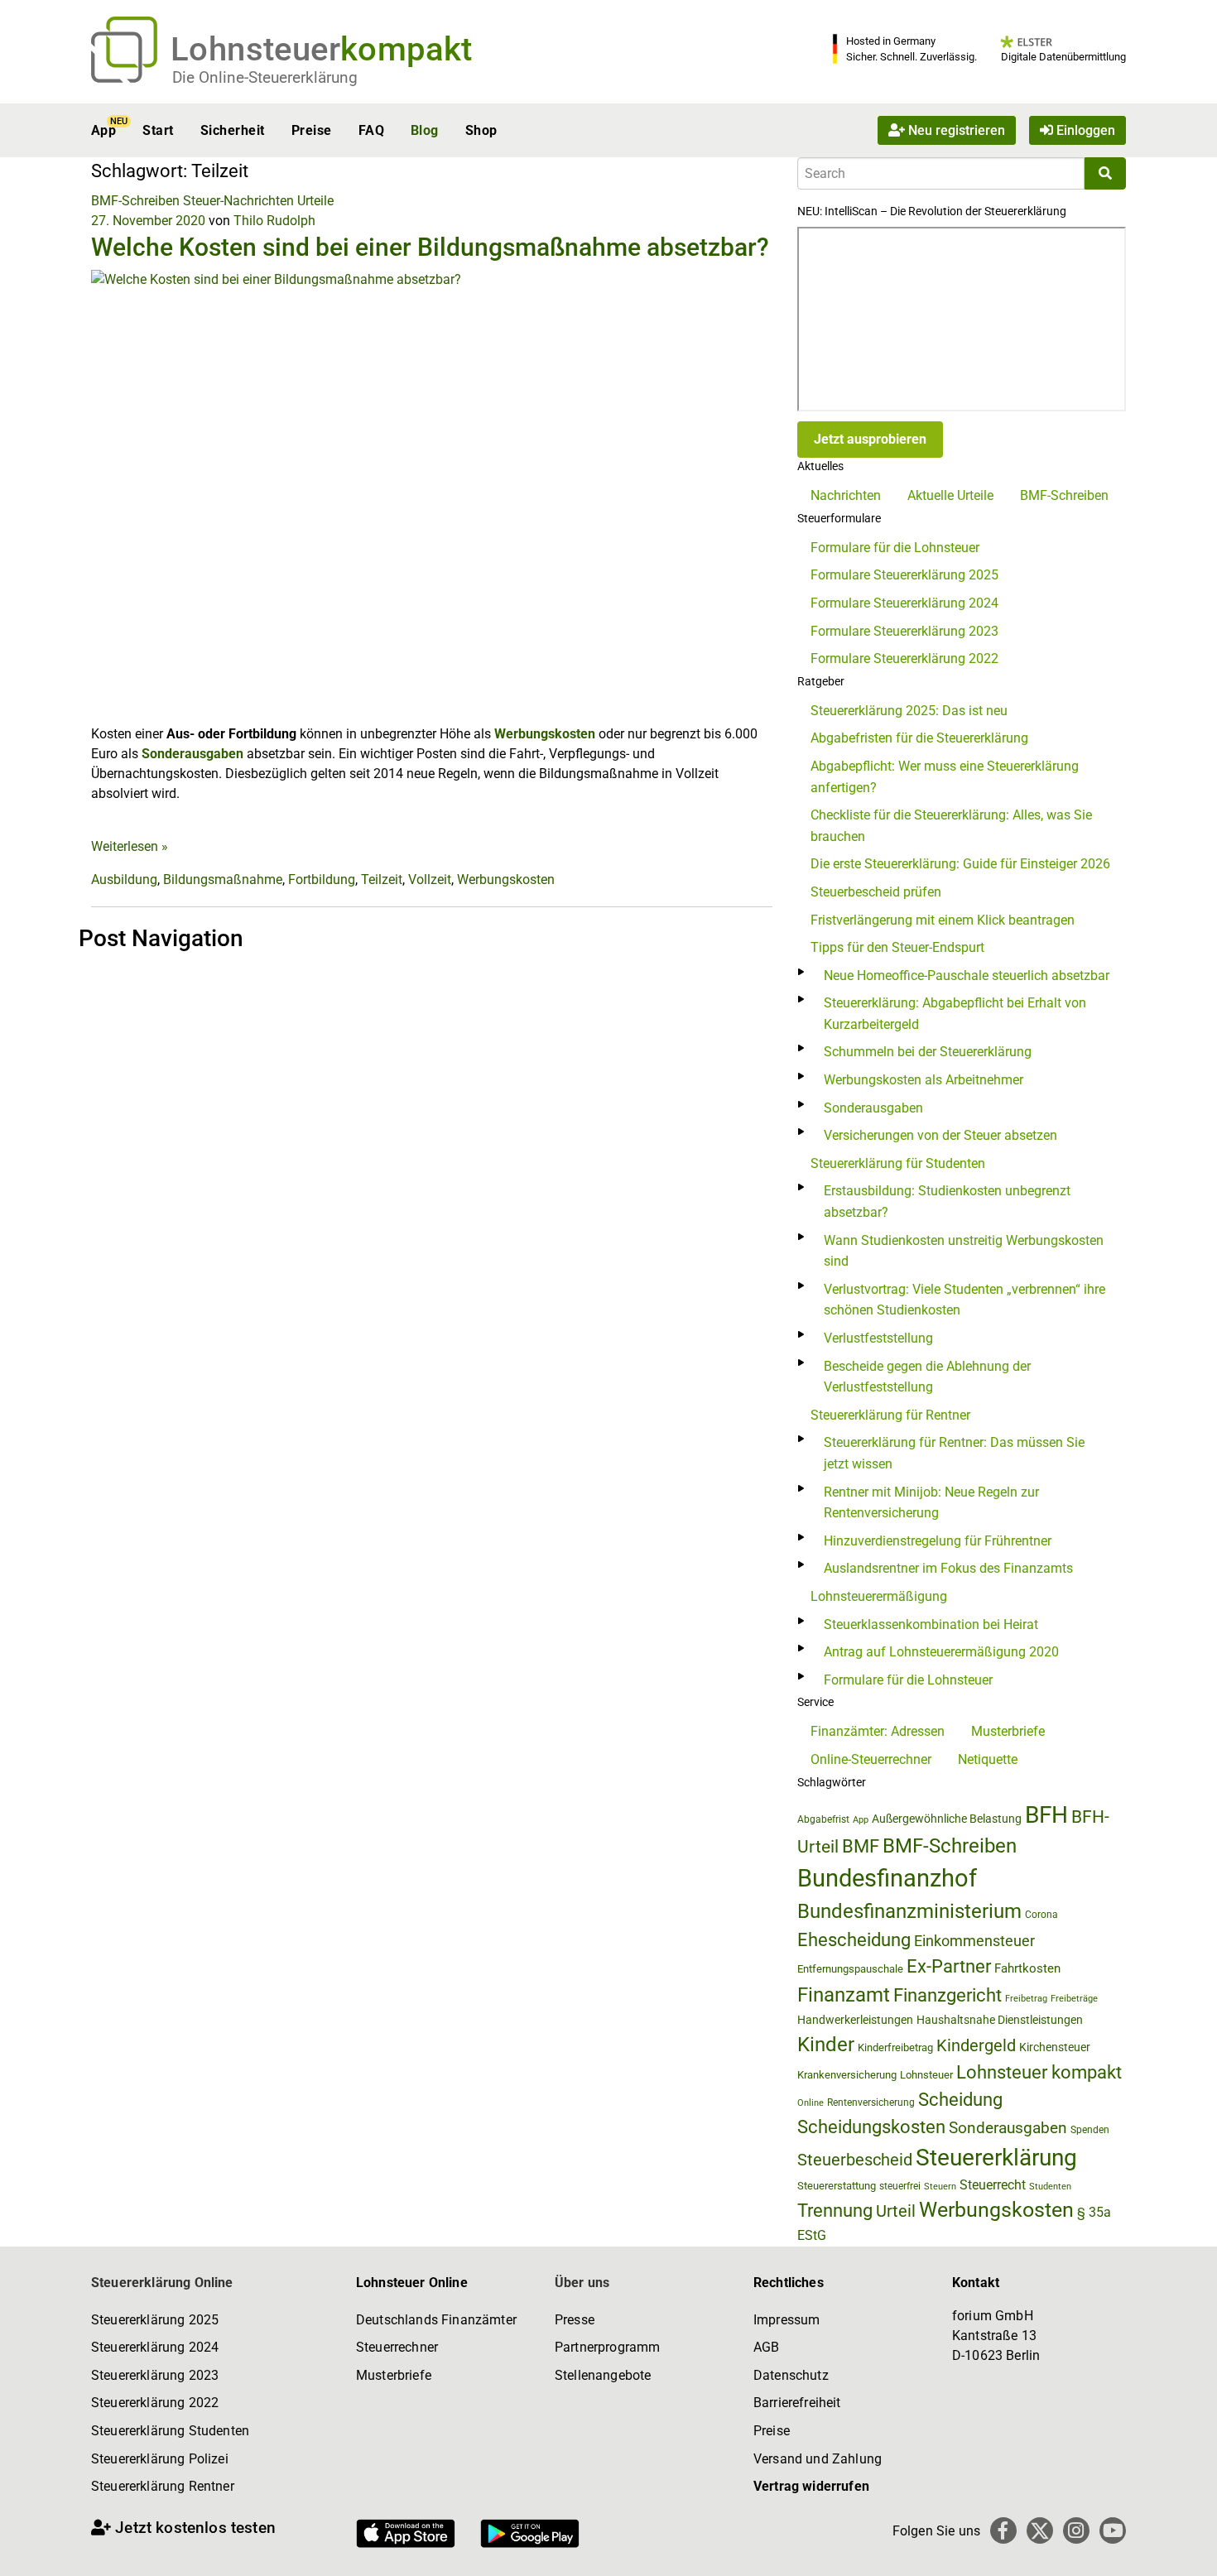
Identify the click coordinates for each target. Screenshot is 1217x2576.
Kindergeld (976, 2045)
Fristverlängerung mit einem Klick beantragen (943, 920)
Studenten (1050, 2187)
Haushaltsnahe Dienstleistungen (1000, 2020)
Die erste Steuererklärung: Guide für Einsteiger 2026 (960, 864)
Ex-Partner (949, 1966)
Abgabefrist (823, 1819)
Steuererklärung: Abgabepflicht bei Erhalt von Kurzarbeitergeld (955, 1014)
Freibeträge (1074, 1999)
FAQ (371, 130)
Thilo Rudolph (274, 221)
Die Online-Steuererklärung (265, 77)
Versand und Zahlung (818, 2459)
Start (158, 130)
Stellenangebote (603, 2375)
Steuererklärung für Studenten (898, 1163)
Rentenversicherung (871, 2103)
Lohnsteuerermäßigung (879, 1596)
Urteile (315, 201)
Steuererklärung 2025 (155, 2320)
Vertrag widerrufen (811, 2486)
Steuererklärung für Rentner (890, 1415)
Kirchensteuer (1055, 2047)
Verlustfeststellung (878, 1338)
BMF (861, 1846)
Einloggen (1084, 130)
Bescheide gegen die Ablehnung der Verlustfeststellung (927, 1377)
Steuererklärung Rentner (163, 2486)
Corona (1041, 1915)
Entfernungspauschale (850, 1969)
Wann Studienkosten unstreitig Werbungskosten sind (964, 1251)
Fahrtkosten (1027, 1968)
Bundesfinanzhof (887, 1878)
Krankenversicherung (847, 2075)
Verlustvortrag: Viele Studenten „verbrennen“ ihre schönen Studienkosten (964, 1300)
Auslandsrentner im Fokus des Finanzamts (948, 1568)
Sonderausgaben (192, 754)
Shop (481, 130)
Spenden (1090, 2130)
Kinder (826, 2045)
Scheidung (960, 2100)
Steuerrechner (397, 2347)
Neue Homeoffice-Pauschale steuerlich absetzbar (967, 976)
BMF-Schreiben (135, 201)
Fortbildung (322, 879)
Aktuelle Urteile (950, 495)
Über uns (582, 2283)
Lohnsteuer (926, 2075)
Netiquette (988, 1759)
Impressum (786, 2320)
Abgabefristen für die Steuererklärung (919, 738)
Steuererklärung (996, 2158)
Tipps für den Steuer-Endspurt (897, 947)
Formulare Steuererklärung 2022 (904, 658)
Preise (312, 130)
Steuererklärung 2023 (155, 2375)
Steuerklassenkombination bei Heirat (931, 1624)
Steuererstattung (837, 2186)
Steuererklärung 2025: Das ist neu (909, 711)
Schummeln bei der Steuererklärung (928, 1052)
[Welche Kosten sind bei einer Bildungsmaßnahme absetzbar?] (432, 496)
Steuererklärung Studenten (170, 2431)
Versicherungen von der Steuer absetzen (940, 1135)
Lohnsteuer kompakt (1039, 2072)
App (103, 130)
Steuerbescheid (855, 2160)
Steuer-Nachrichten (238, 201)
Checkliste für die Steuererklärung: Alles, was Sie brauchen (951, 826)
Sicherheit (233, 130)
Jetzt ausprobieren (870, 439)
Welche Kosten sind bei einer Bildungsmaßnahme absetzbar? (430, 247)
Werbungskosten (545, 734)
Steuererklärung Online (162, 2283)
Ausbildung (124, 879)
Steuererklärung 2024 (155, 2347)
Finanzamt (844, 1995)
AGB (766, 2347)
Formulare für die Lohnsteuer (895, 548)
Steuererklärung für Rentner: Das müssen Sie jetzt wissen (954, 1453)
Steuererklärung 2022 (155, 2403)
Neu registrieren (955, 130)
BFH (1046, 1815)
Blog (425, 130)
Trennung (835, 2211)
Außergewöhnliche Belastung (947, 1819)
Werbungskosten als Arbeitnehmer (924, 1080)
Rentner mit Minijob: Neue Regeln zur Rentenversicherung (931, 1503)
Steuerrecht (993, 2185)
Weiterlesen (130, 846)
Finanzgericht (948, 1995)
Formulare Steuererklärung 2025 (904, 575)
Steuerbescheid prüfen (876, 892)
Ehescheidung (854, 1940)
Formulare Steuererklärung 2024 (904, 603)
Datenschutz (791, 2375)
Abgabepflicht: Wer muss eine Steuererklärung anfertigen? (945, 777)
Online (811, 2103)
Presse (575, 2320)
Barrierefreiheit (797, 2403)
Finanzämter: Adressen (878, 1731)
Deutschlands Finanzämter (436, 2320)
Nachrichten (846, 495)
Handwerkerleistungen (855, 2020)
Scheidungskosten (871, 2127)
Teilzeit (382, 879)
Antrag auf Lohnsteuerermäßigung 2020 (941, 1652)
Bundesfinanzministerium (909, 1911)
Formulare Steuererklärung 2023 (904, 631)
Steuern (940, 2186)
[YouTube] (1113, 2530)
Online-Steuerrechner (871, 1759)
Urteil (896, 2211)
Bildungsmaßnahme (223, 879)
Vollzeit (430, 879)
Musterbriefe (1008, 1731)
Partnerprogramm (607, 2347)
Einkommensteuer (974, 1941)
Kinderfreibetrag (895, 2047)
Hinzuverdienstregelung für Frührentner (938, 1541)
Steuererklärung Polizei (160, 2459)
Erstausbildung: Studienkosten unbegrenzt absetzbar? (947, 1201)
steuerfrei (900, 2186)
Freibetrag (1026, 1999)
